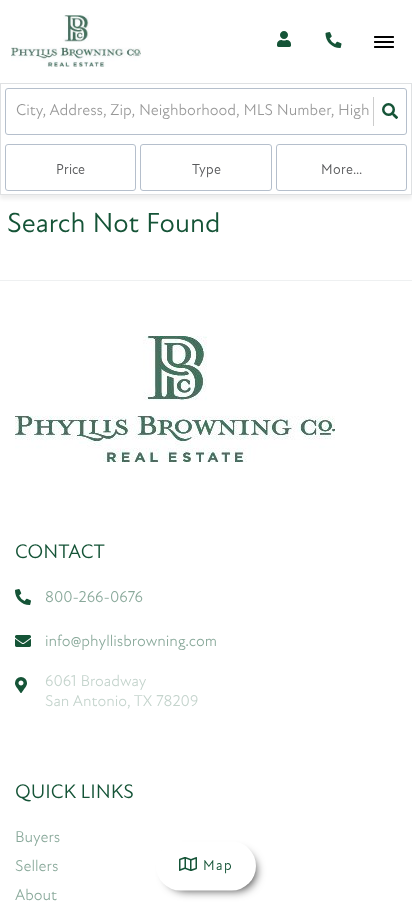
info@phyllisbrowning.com (131, 642)
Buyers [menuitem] (37, 838)
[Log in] (283, 41)
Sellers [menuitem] (36, 867)
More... (341, 170)
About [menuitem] (36, 896)
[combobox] (18, 111)
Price (70, 170)
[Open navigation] (383, 42)
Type (206, 170)
